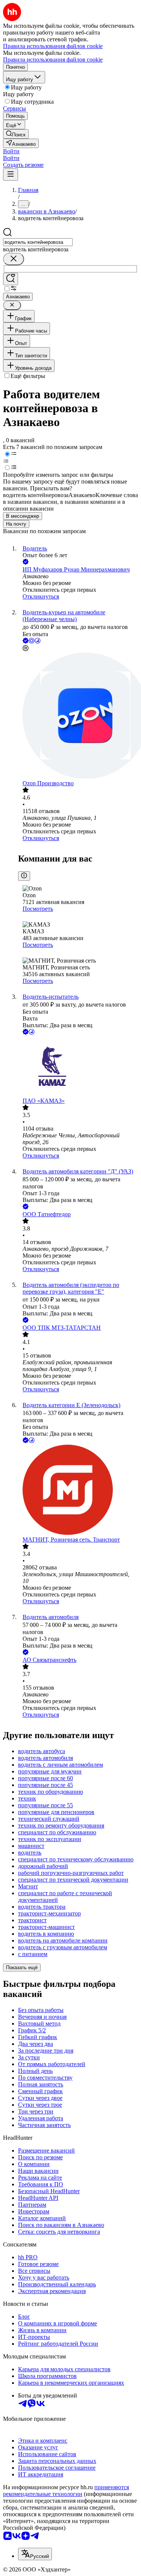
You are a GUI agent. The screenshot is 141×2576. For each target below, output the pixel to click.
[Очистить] (14, 259)
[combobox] (38, 242)
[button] (11, 151)
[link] (16, 134)
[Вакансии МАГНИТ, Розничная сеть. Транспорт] (78, 1491)
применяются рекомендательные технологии (66, 2491)
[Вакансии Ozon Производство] (78, 716)
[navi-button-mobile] (11, 175)
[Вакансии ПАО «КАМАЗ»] (78, 1067)
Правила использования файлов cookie (53, 60)
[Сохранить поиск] (11, 279)
